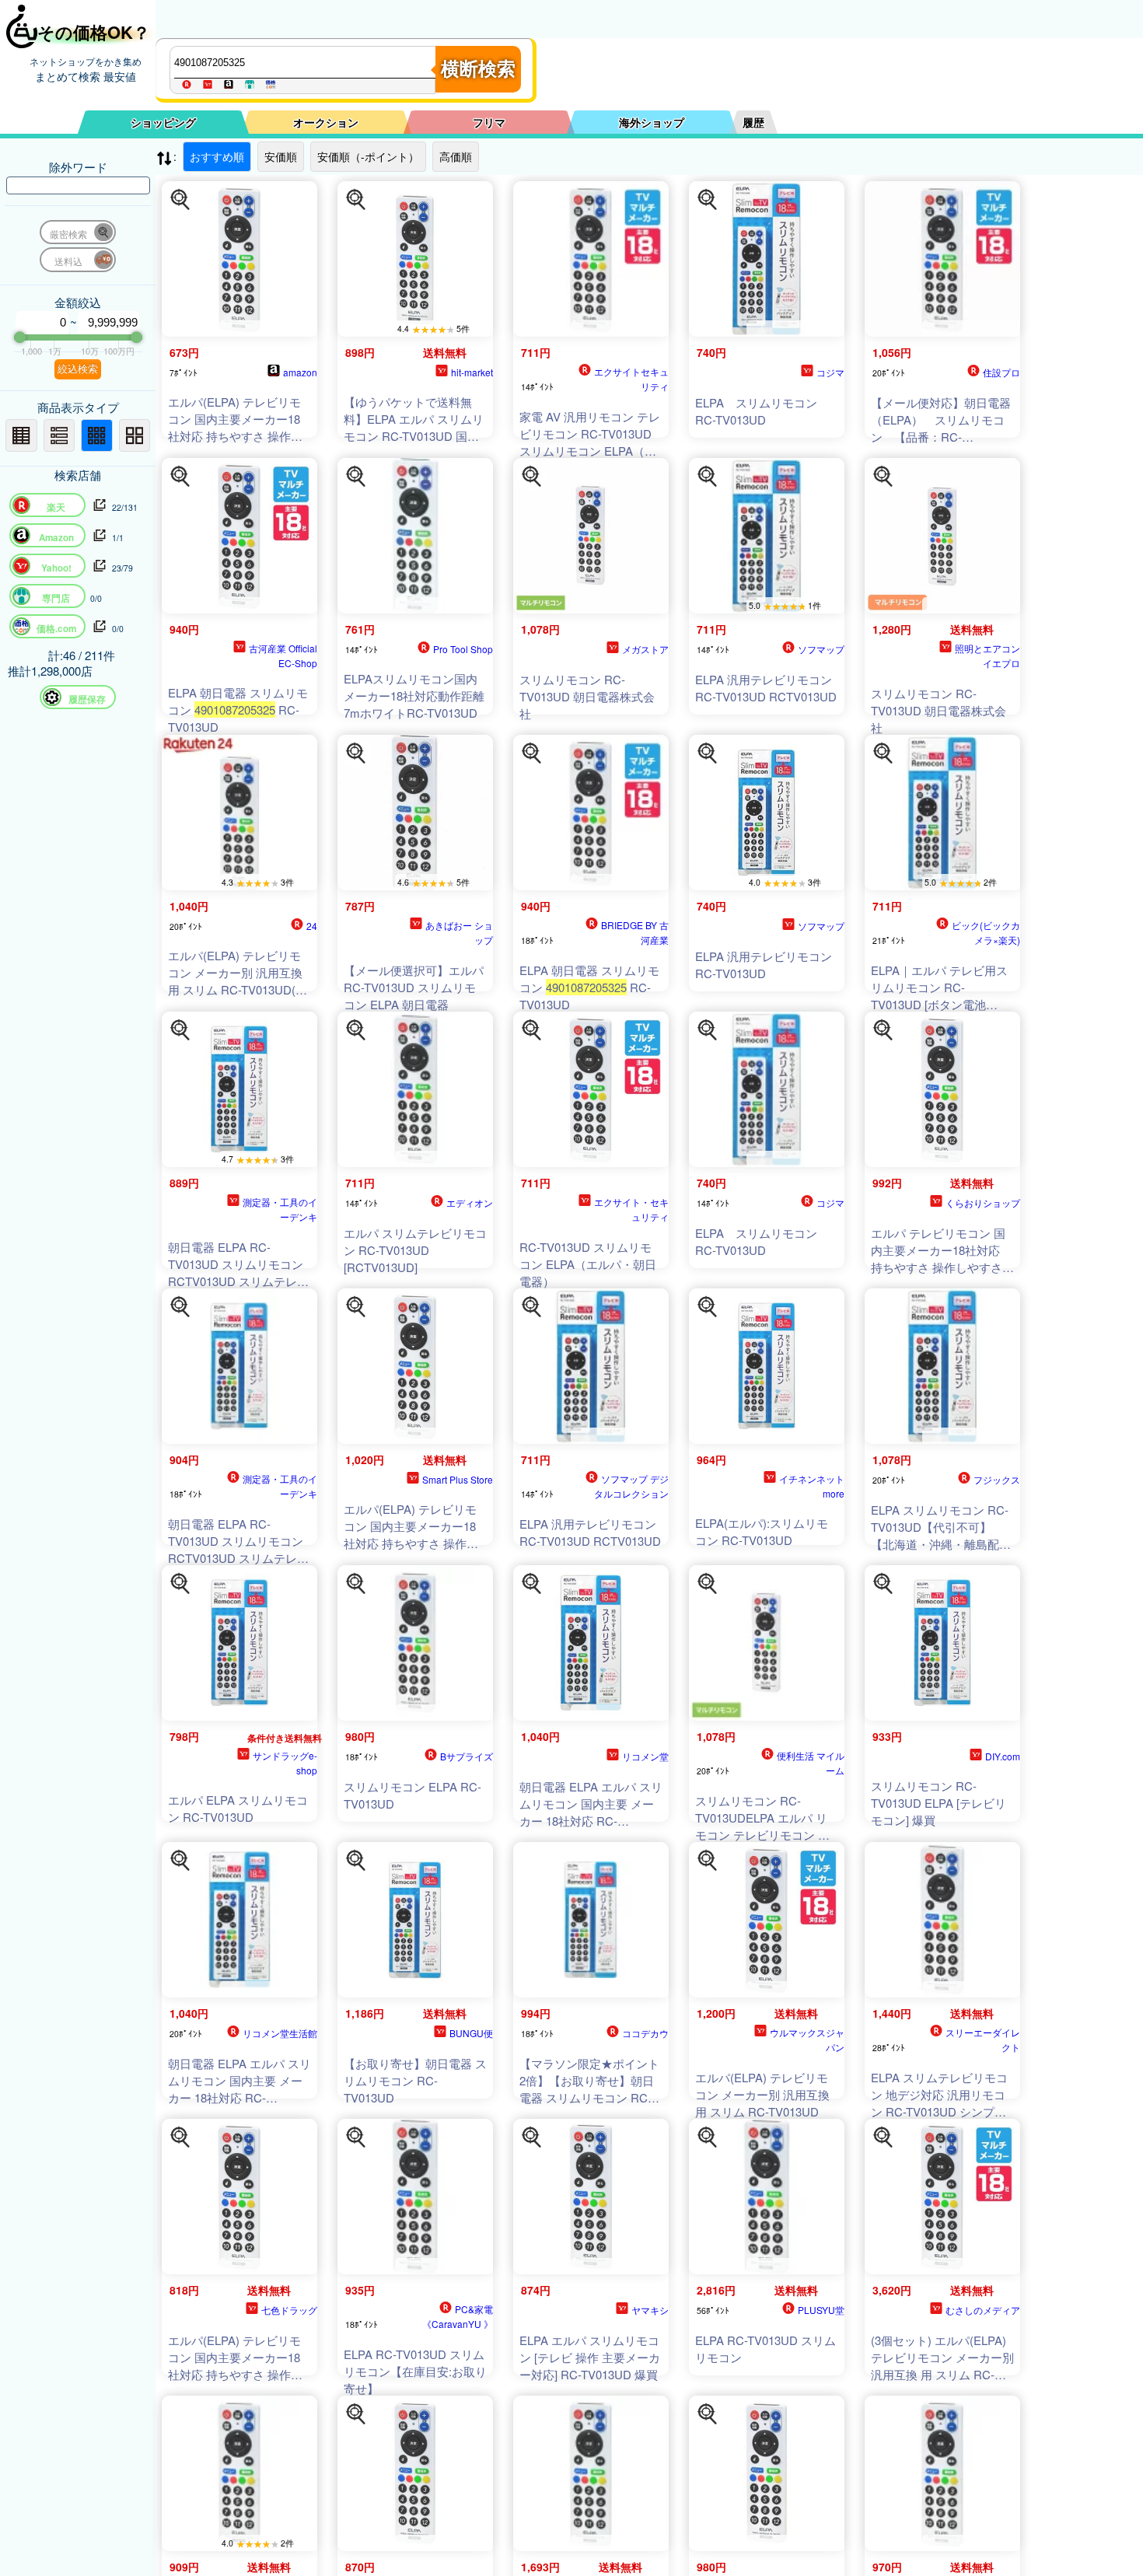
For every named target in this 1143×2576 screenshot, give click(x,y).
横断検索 (478, 69)
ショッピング (163, 122)
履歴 (753, 122)
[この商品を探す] (180, 200)
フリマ (489, 122)
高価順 (456, 156)
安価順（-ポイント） (368, 156)
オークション (326, 122)
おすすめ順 (217, 156)
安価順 (281, 156)
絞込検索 (78, 369)
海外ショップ (652, 122)
